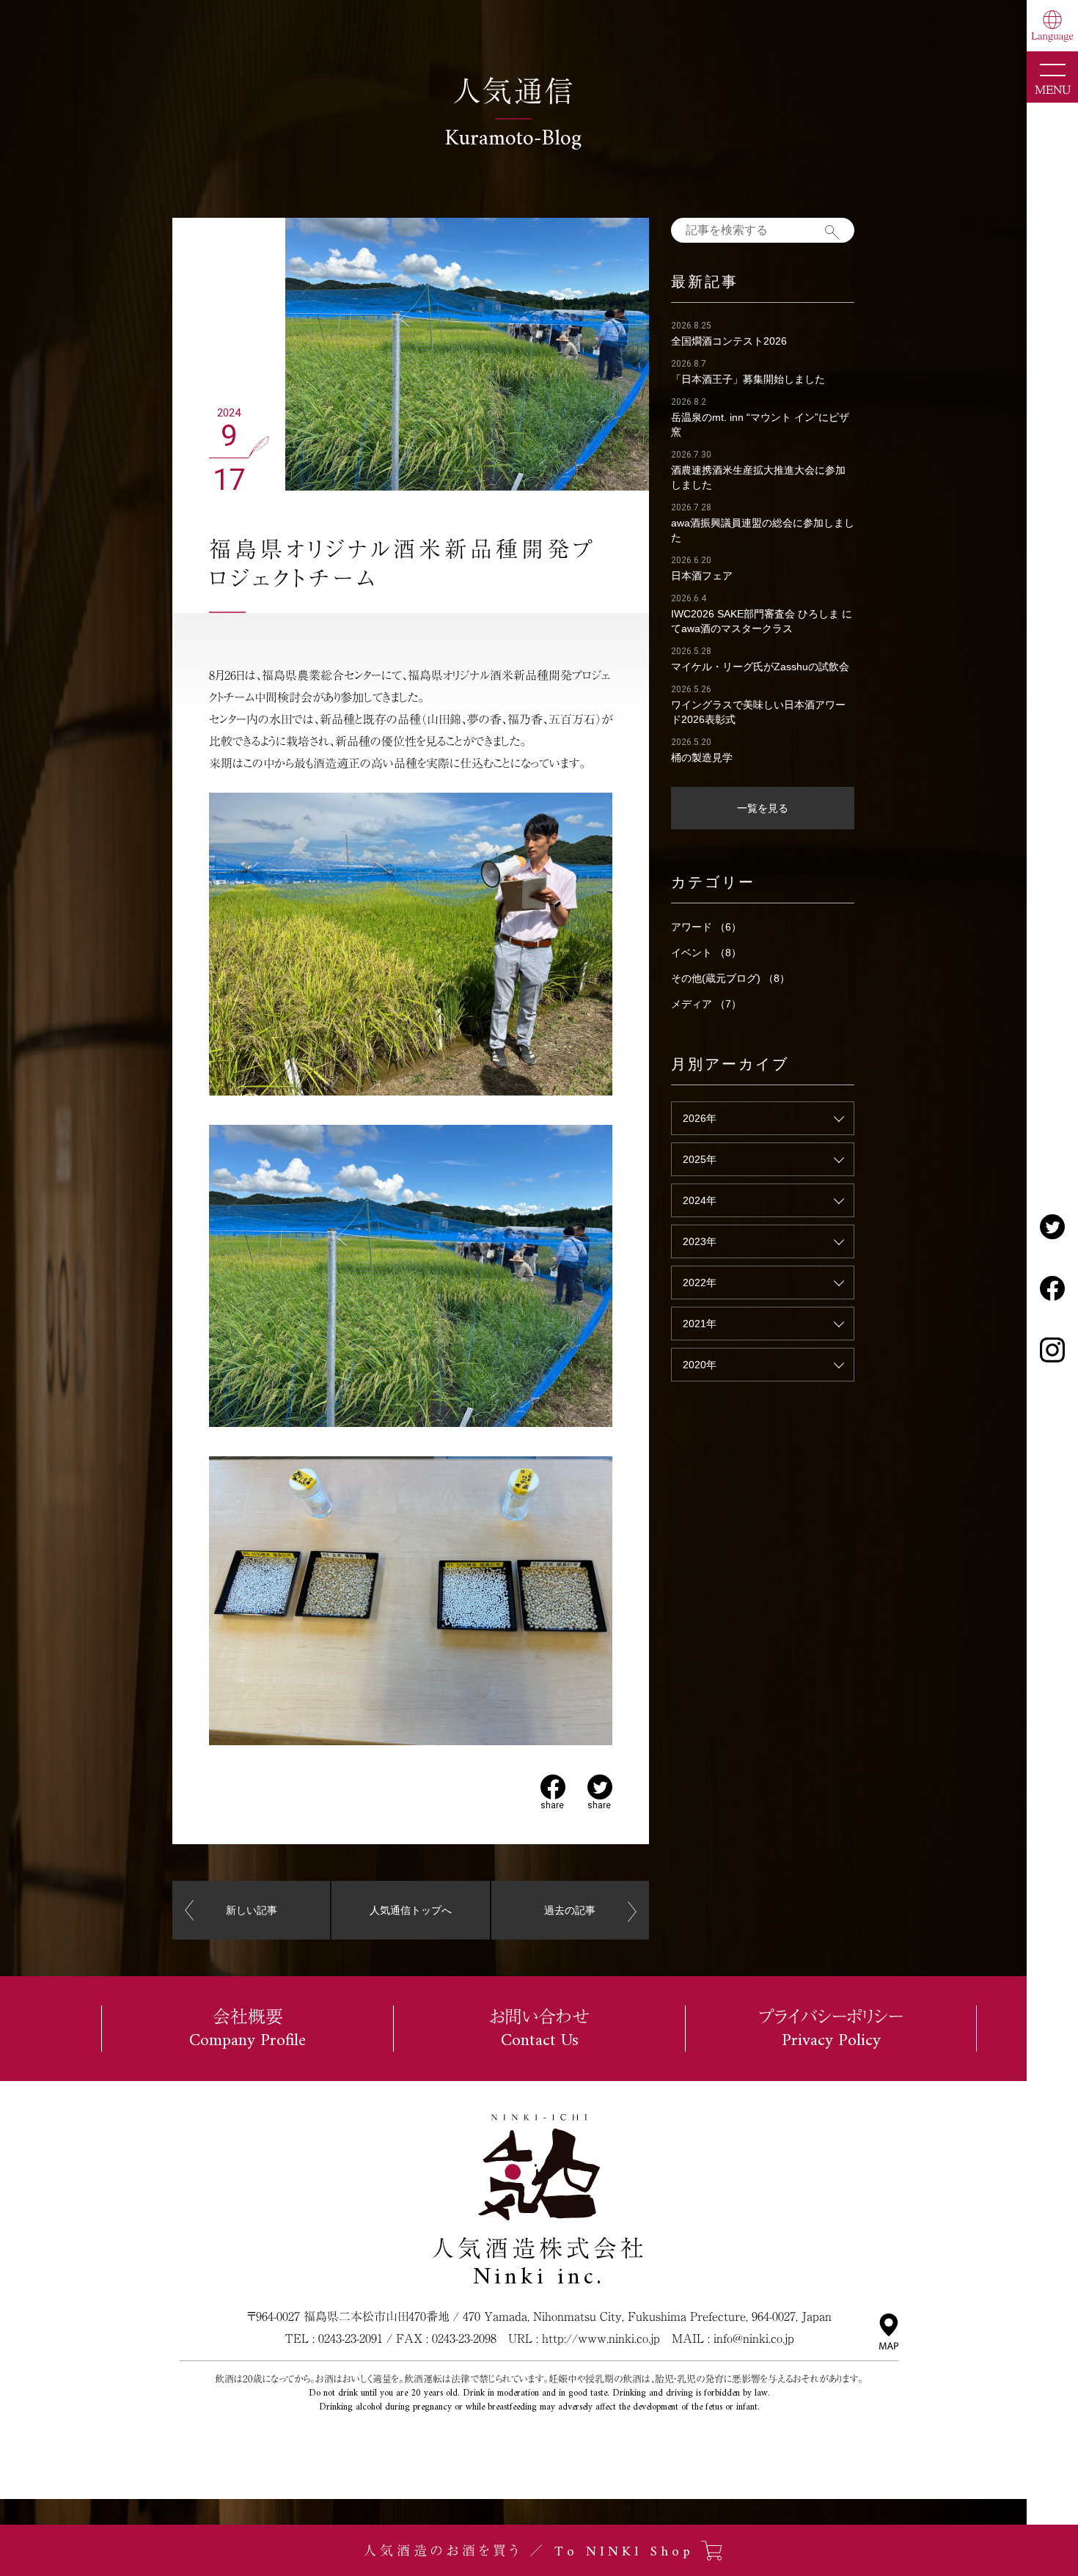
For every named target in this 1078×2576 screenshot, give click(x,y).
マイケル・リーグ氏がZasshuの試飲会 (760, 667)
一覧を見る (763, 808)
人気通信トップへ (411, 1910)
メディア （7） (706, 1004)
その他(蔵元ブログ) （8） (730, 978)
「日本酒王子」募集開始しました (748, 379)
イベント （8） (706, 953)
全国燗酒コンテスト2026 (729, 341)
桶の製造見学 (702, 757)
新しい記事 (252, 1910)
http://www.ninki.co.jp (601, 2338)
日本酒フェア (702, 576)
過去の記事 (570, 1910)
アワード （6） (706, 927)
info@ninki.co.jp (754, 2338)
